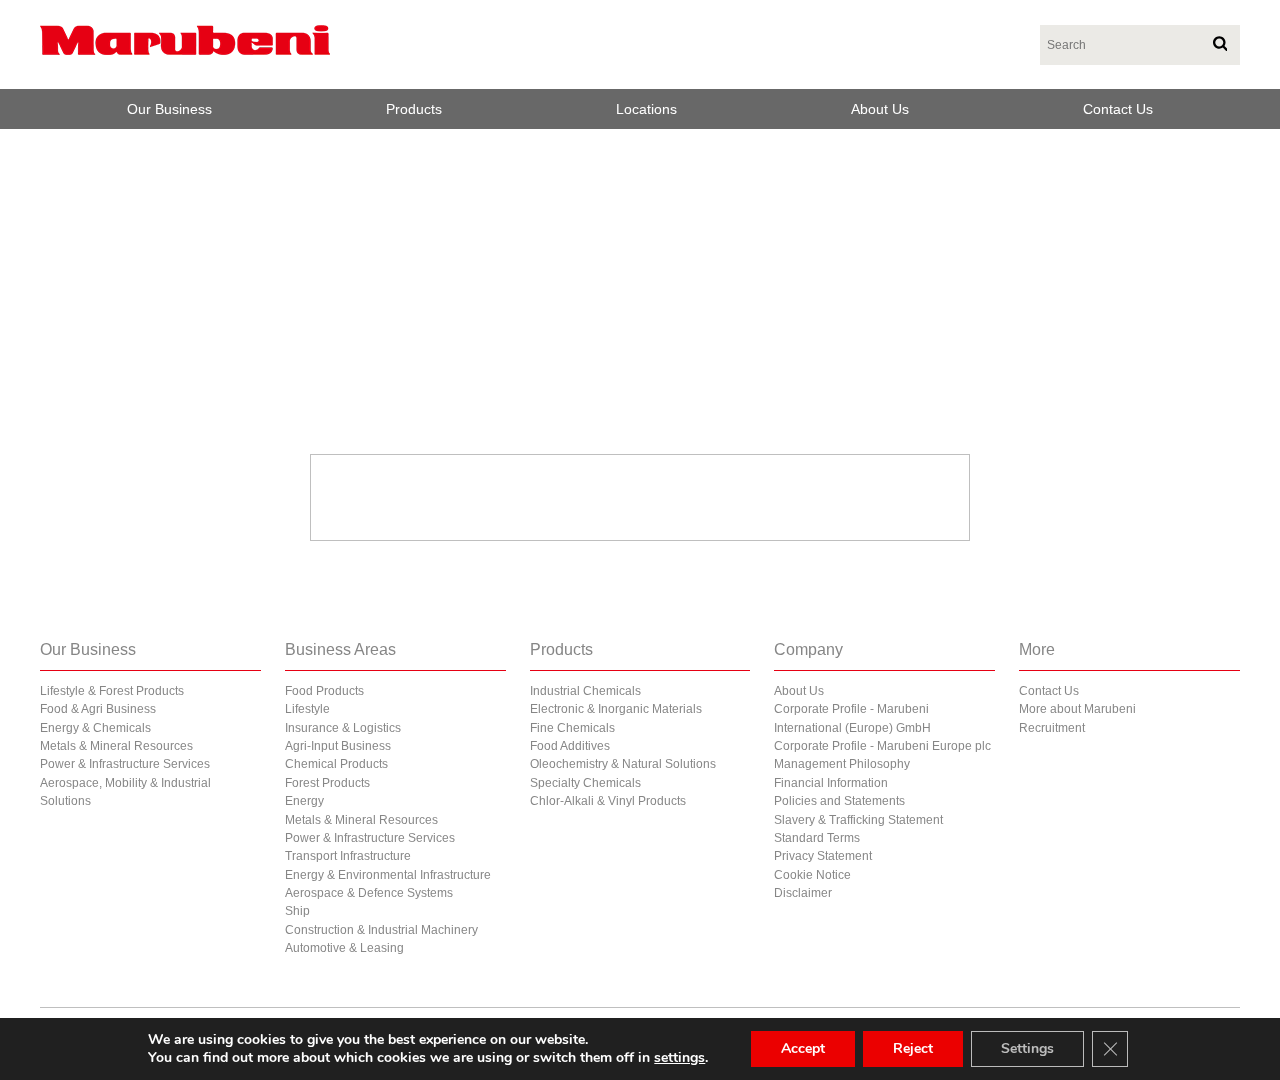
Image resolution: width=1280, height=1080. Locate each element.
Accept (803, 1048)
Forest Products (327, 783)
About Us (880, 109)
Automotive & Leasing (344, 948)
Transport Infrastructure (348, 856)
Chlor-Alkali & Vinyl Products (608, 801)
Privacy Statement (823, 856)
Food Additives (570, 746)
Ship (297, 911)
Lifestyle (307, 709)
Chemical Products (336, 764)
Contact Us (1118, 109)
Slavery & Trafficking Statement (858, 820)
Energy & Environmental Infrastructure (388, 875)
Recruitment (1052, 728)
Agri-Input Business (338, 746)
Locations (646, 109)
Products (414, 109)
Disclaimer (803, 893)
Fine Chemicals (572, 728)
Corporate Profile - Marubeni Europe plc (882, 746)
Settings (1027, 1048)
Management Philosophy (842, 764)
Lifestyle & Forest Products (112, 691)
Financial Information (831, 783)
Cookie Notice (812, 875)
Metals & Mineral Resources (116, 746)
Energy (304, 801)
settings (679, 1058)
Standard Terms (817, 838)
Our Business (169, 109)
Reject (913, 1048)
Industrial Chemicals (585, 691)
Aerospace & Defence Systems (369, 893)
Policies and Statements (839, 801)
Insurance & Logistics (343, 728)
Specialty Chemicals (585, 783)
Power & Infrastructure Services (125, 764)
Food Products (324, 691)
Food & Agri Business (98, 709)
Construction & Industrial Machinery (381, 930)
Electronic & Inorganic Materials (616, 709)
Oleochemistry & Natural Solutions (623, 764)
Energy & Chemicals (95, 728)
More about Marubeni (1077, 709)
